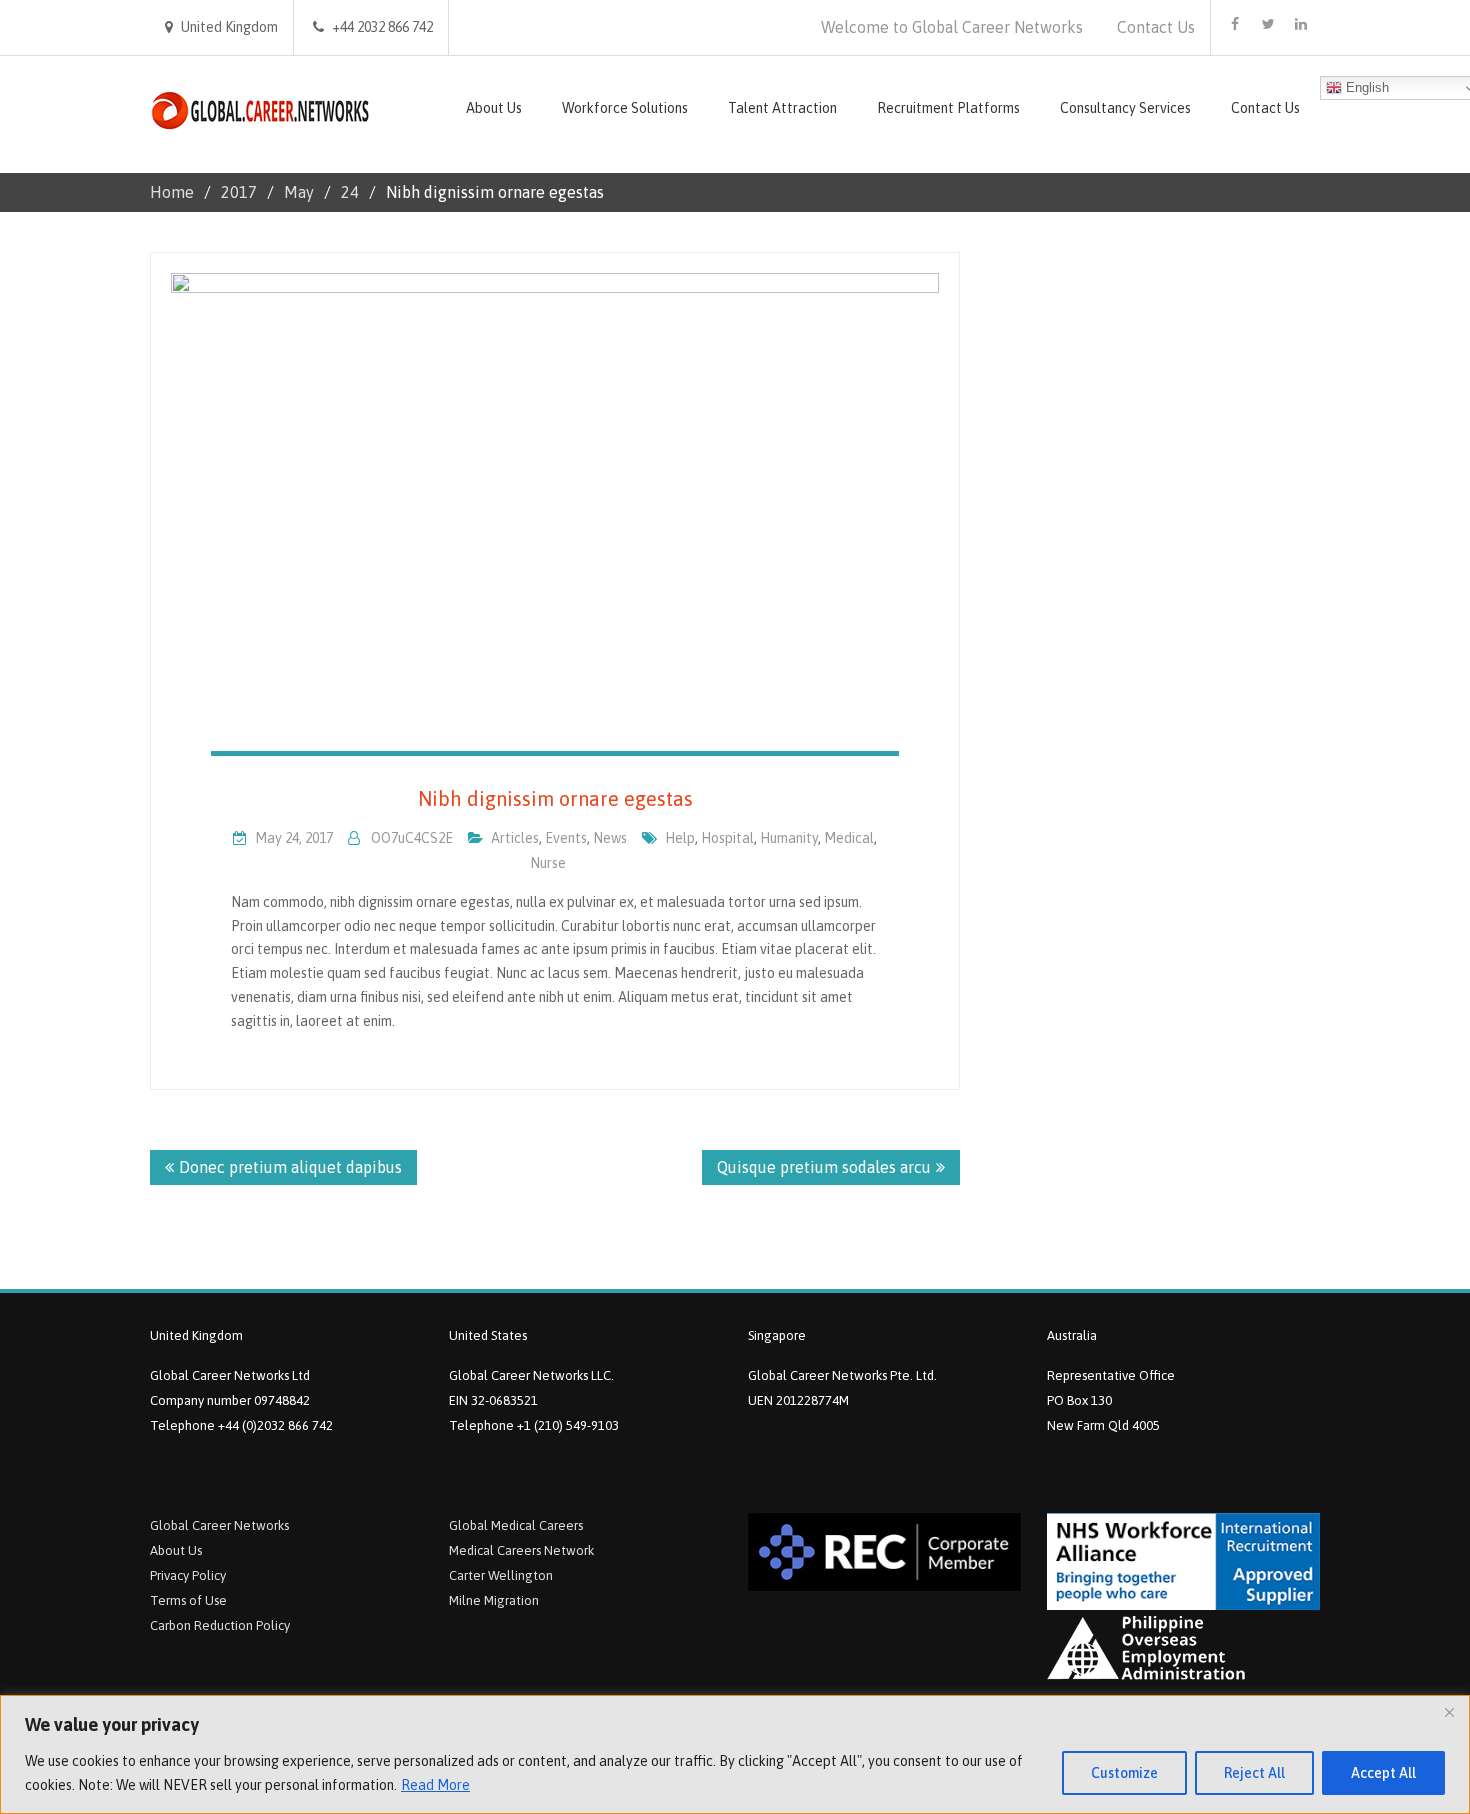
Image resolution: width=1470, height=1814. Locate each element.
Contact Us (1156, 27)
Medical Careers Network (521, 1550)
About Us (494, 108)
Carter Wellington (501, 1575)
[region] (735, 1754)
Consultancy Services (1125, 108)
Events (566, 838)
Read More (435, 1785)
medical (849, 838)
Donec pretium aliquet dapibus (290, 1167)
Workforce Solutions (625, 108)
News (610, 838)
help (680, 838)
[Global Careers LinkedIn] (1301, 24)
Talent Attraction (782, 108)
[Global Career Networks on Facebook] (1235, 24)
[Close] (1449, 1712)
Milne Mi (473, 1600)
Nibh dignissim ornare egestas (555, 798)
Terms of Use (188, 1600)
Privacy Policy (188, 1575)
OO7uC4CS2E (412, 838)
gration (518, 1600)
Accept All (1383, 1773)
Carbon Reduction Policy (220, 1625)
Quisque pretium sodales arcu (824, 1167)
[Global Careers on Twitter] (1268, 24)
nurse (548, 863)
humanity (789, 838)
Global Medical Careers (516, 1525)
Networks (261, 1525)
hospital (727, 838)
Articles (515, 838)
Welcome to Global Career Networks (952, 27)
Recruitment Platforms (948, 108)
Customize (1124, 1773)
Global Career (192, 1525)
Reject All (1254, 1773)
